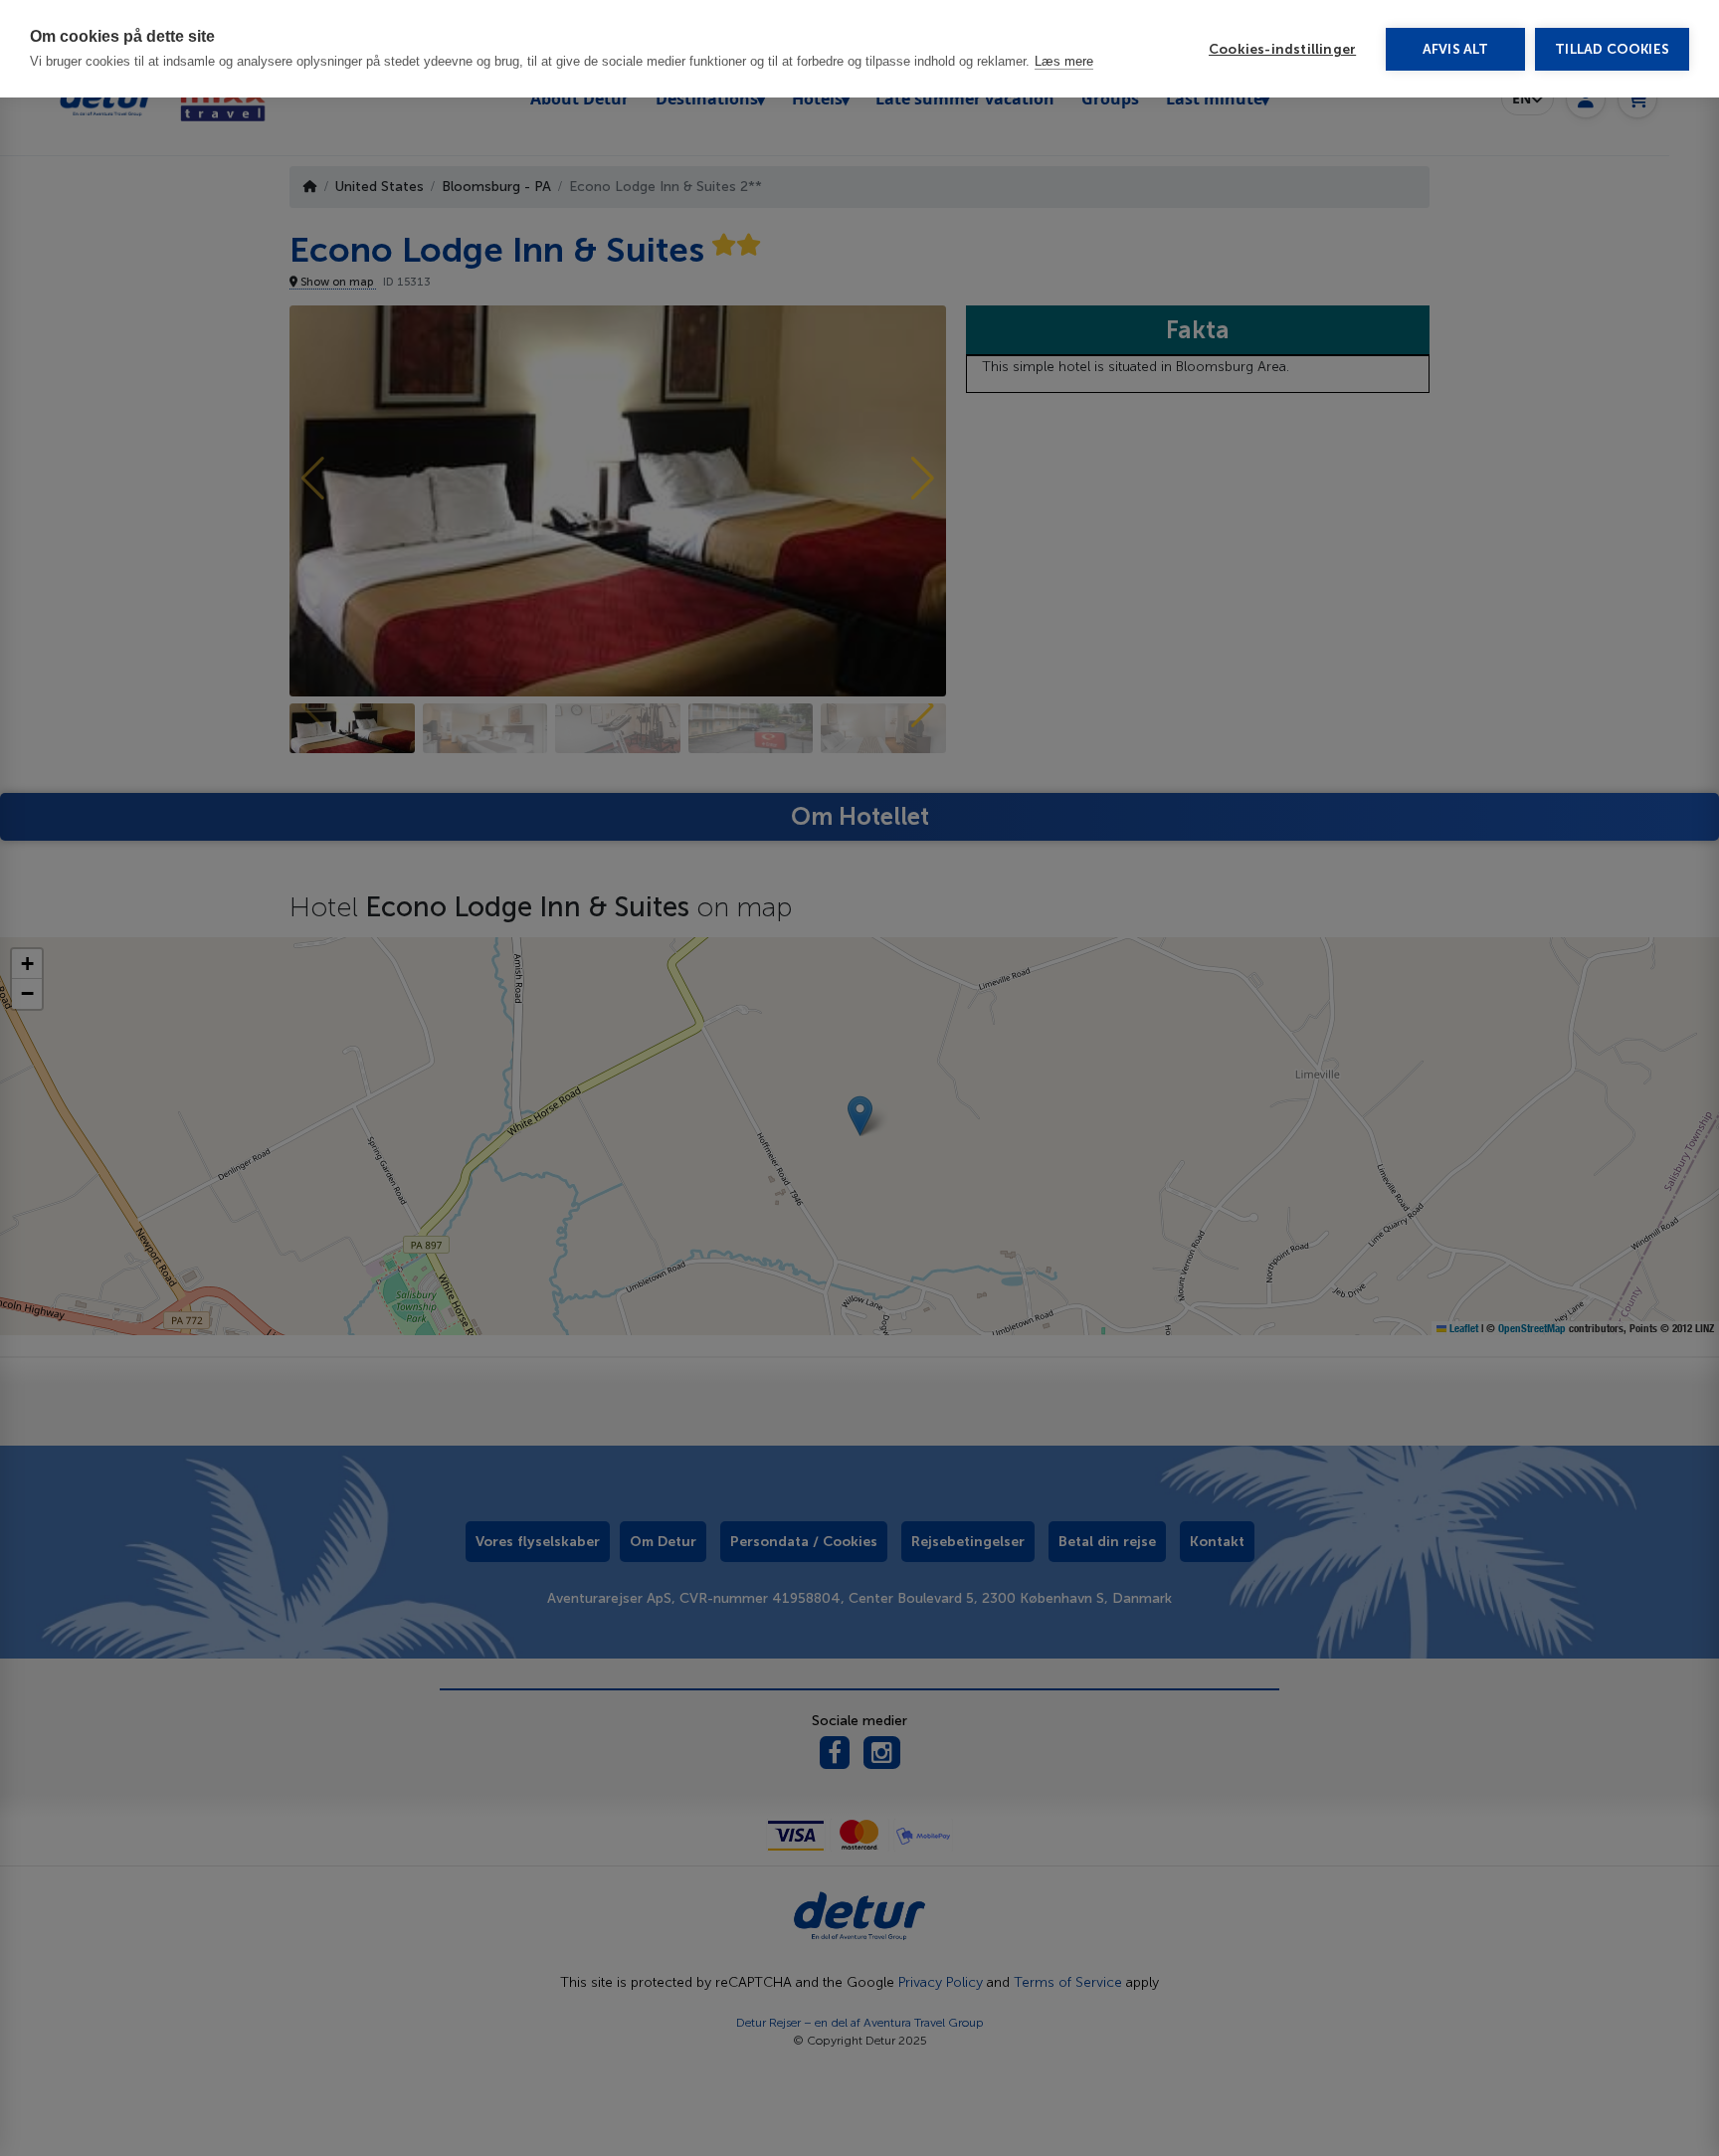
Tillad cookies (1612, 49)
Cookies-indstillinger (1282, 49)
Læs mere (1064, 61)
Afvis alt (1456, 49)
